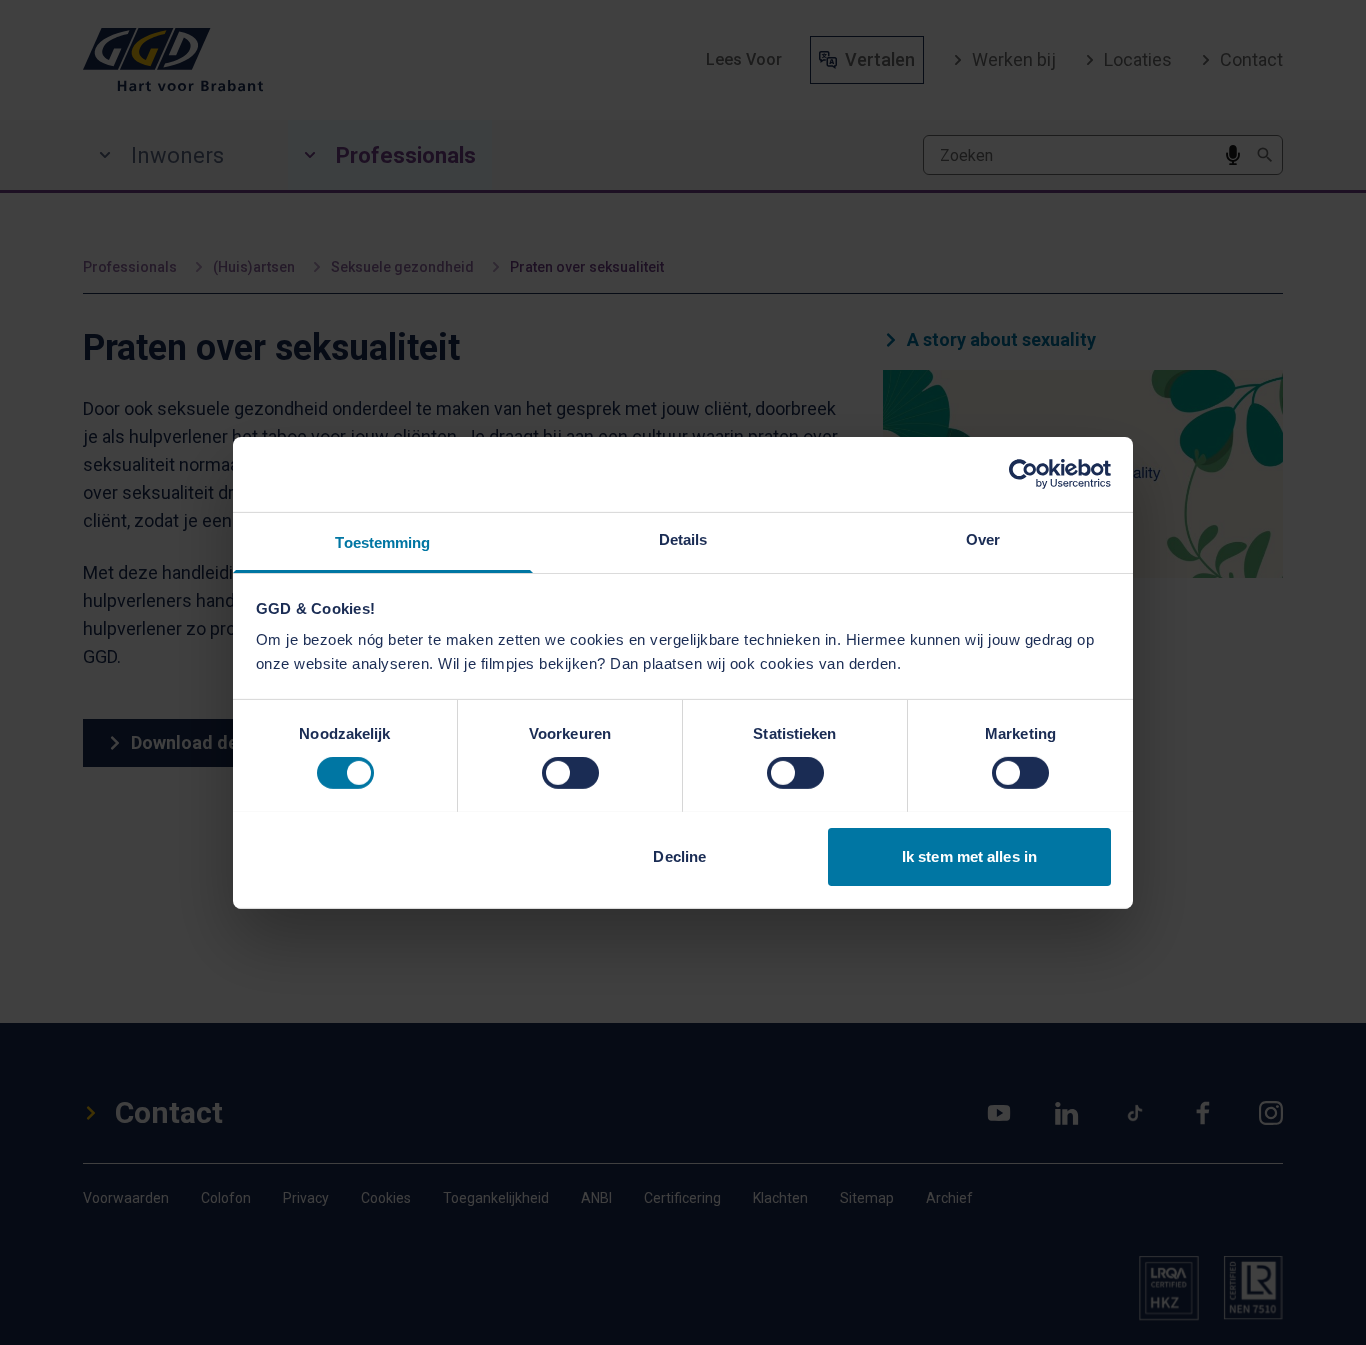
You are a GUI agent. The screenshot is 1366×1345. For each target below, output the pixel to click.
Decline (679, 855)
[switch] (570, 773)
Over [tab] (983, 538)
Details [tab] (683, 538)
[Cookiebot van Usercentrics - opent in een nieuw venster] (1023, 474)
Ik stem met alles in (969, 855)
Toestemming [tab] (382, 541)
